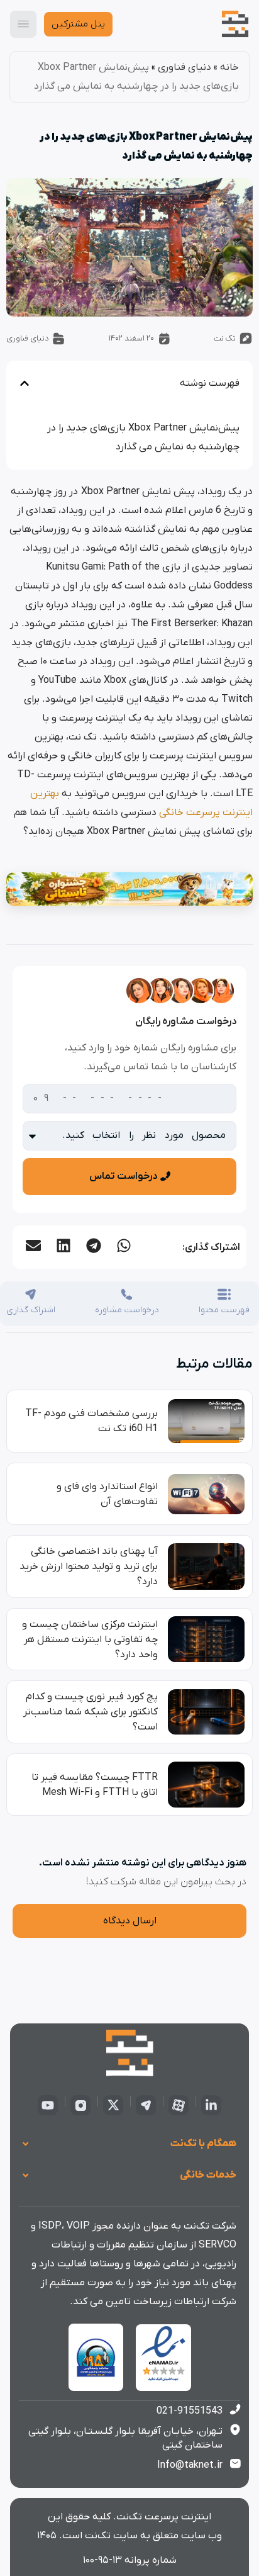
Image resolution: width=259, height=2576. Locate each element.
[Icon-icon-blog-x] (113, 2105)
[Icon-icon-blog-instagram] (80, 2105)
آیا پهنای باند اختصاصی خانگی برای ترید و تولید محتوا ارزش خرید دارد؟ (89, 1566)
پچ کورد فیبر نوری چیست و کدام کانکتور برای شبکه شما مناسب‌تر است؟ (91, 1712)
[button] (123, 1246)
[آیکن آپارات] (179, 2105)
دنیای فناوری (185, 67)
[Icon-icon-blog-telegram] (146, 2105)
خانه (229, 67)
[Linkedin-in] (211, 2105)
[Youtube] (48, 2105)
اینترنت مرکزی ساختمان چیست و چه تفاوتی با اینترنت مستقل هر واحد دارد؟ (90, 1640)
